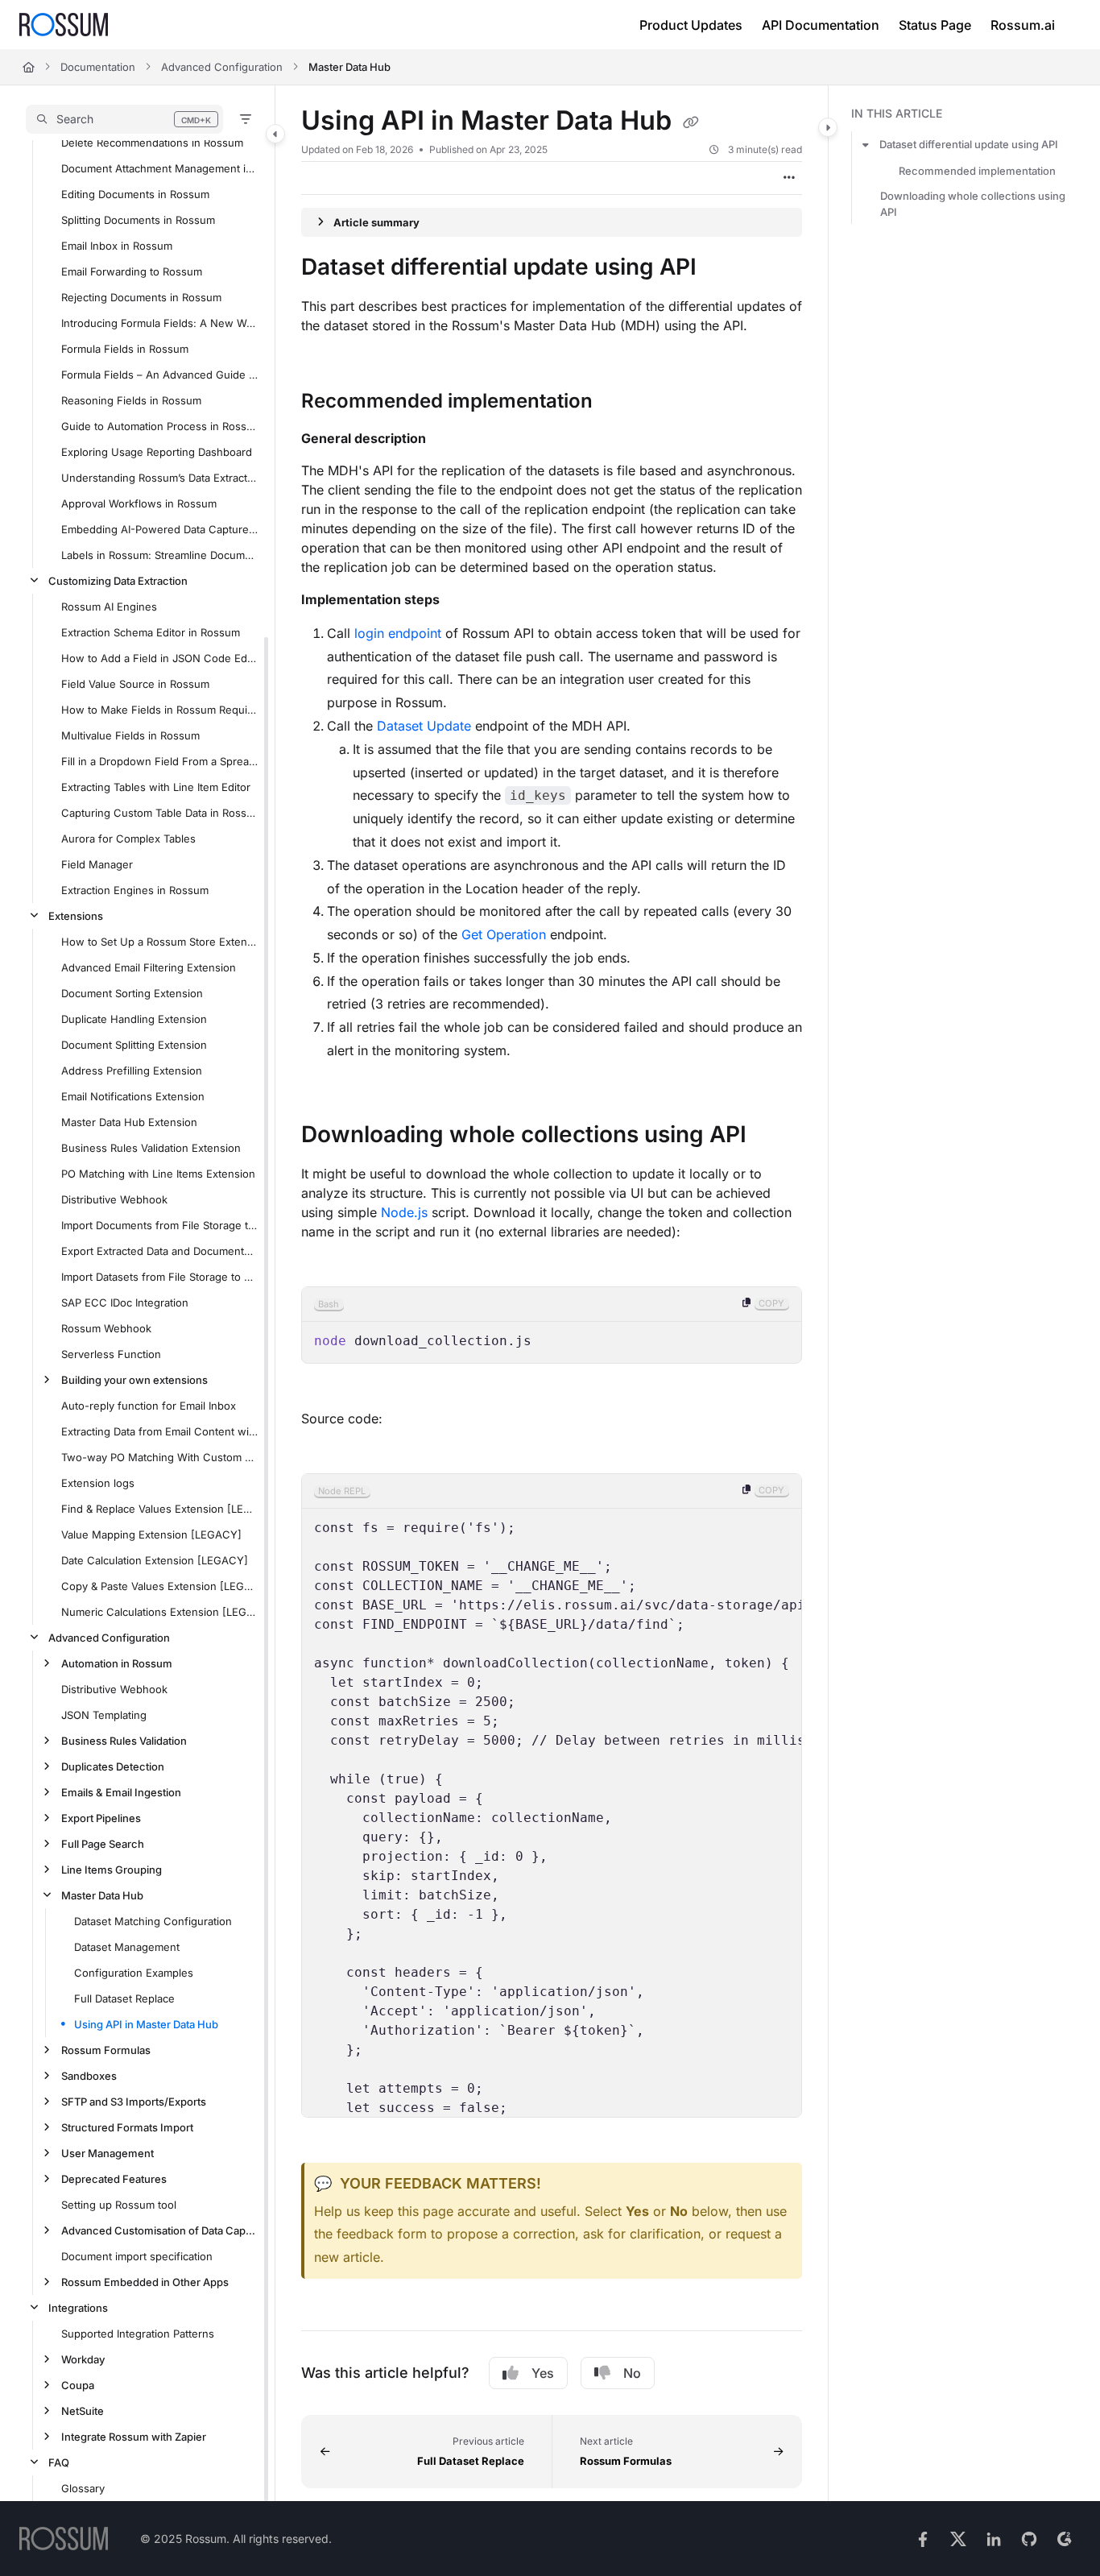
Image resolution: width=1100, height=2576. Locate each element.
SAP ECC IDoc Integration (125, 1302)
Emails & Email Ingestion (121, 1792)
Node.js (404, 1212)
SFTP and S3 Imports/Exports (134, 2102)
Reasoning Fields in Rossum (131, 400)
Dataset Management (127, 1947)
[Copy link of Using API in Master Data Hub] (691, 122)
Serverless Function (111, 1354)
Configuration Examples (134, 1973)
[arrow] (866, 145)
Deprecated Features (114, 2179)
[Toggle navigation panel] (275, 134)
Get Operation (504, 934)
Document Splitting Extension (134, 1045)
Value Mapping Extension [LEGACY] (151, 1534)
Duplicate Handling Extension (134, 1019)
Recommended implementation (977, 171)
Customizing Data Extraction (118, 581)
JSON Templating (104, 1715)
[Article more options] (789, 178)
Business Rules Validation (124, 1741)
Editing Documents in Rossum (135, 194)
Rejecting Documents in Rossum (141, 297)
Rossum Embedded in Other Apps (145, 2282)
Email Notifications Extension (133, 1096)
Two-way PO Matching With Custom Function (160, 1457)
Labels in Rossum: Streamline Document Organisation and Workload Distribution (160, 555)
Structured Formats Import (127, 2127)
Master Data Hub (349, 67)
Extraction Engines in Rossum (135, 890)
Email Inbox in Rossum (117, 246)
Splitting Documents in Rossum (138, 220)
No (632, 2373)
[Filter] (246, 119)
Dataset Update (424, 726)
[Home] (64, 25)
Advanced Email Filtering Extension (149, 967)
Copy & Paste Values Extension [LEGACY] (160, 1586)
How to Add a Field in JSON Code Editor (160, 658)
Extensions (76, 916)
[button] (124, 119)
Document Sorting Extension (132, 993)
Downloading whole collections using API (973, 204)
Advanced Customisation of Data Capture (160, 2230)
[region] (552, 1325)
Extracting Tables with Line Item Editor (156, 787)
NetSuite (83, 2411)
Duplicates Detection (113, 1766)
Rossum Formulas (106, 2050)
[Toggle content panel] (828, 127)
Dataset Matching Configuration (153, 1921)
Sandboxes (89, 2076)
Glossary (83, 2488)
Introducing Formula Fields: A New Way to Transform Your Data (160, 323)
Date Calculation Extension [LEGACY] (155, 1560)
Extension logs (98, 1483)
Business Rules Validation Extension (151, 1148)
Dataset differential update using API (969, 145)
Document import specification (137, 2256)
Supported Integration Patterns (138, 2334)
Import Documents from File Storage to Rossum (160, 1225)
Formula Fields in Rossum (125, 349)
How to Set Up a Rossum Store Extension (160, 942)
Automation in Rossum (117, 1663)
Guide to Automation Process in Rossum (160, 426)
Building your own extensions (134, 1380)
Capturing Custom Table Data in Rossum (160, 813)
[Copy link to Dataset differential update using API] (722, 268)
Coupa (78, 2385)
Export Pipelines (101, 1818)
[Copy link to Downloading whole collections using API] (772, 1136)
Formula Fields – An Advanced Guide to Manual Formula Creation (160, 375)
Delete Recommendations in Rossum (152, 143)
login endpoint (398, 633)
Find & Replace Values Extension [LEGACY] (160, 1509)
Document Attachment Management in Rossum (160, 168)
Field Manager (97, 864)
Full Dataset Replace (124, 1998)
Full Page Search (103, 1844)
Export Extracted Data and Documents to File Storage (160, 1251)
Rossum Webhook (106, 1328)
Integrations (78, 2308)
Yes (543, 2373)
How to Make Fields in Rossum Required (160, 710)
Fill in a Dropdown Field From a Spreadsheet (160, 761)
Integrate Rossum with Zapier (134, 2437)
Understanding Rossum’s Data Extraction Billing (160, 478)
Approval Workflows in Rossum (139, 503)
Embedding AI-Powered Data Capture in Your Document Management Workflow (160, 529)
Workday (83, 2359)
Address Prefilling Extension (132, 1071)
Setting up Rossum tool (119, 2205)
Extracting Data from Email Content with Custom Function (160, 1431)
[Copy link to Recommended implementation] (618, 402)
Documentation (98, 67)
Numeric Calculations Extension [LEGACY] (160, 1612)
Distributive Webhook (114, 1199)
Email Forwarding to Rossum (132, 271)
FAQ (59, 2462)
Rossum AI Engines (109, 607)
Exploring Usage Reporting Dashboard (157, 452)
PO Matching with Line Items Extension (158, 1174)
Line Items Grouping (112, 1870)
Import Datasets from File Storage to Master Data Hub (160, 1277)
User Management (108, 2153)
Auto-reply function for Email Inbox (149, 1406)
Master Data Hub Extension (129, 1122)
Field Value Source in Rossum (135, 684)
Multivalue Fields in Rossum (130, 735)
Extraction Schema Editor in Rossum (151, 632)
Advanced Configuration (222, 67)
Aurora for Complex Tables (128, 839)
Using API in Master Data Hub (146, 2024)
